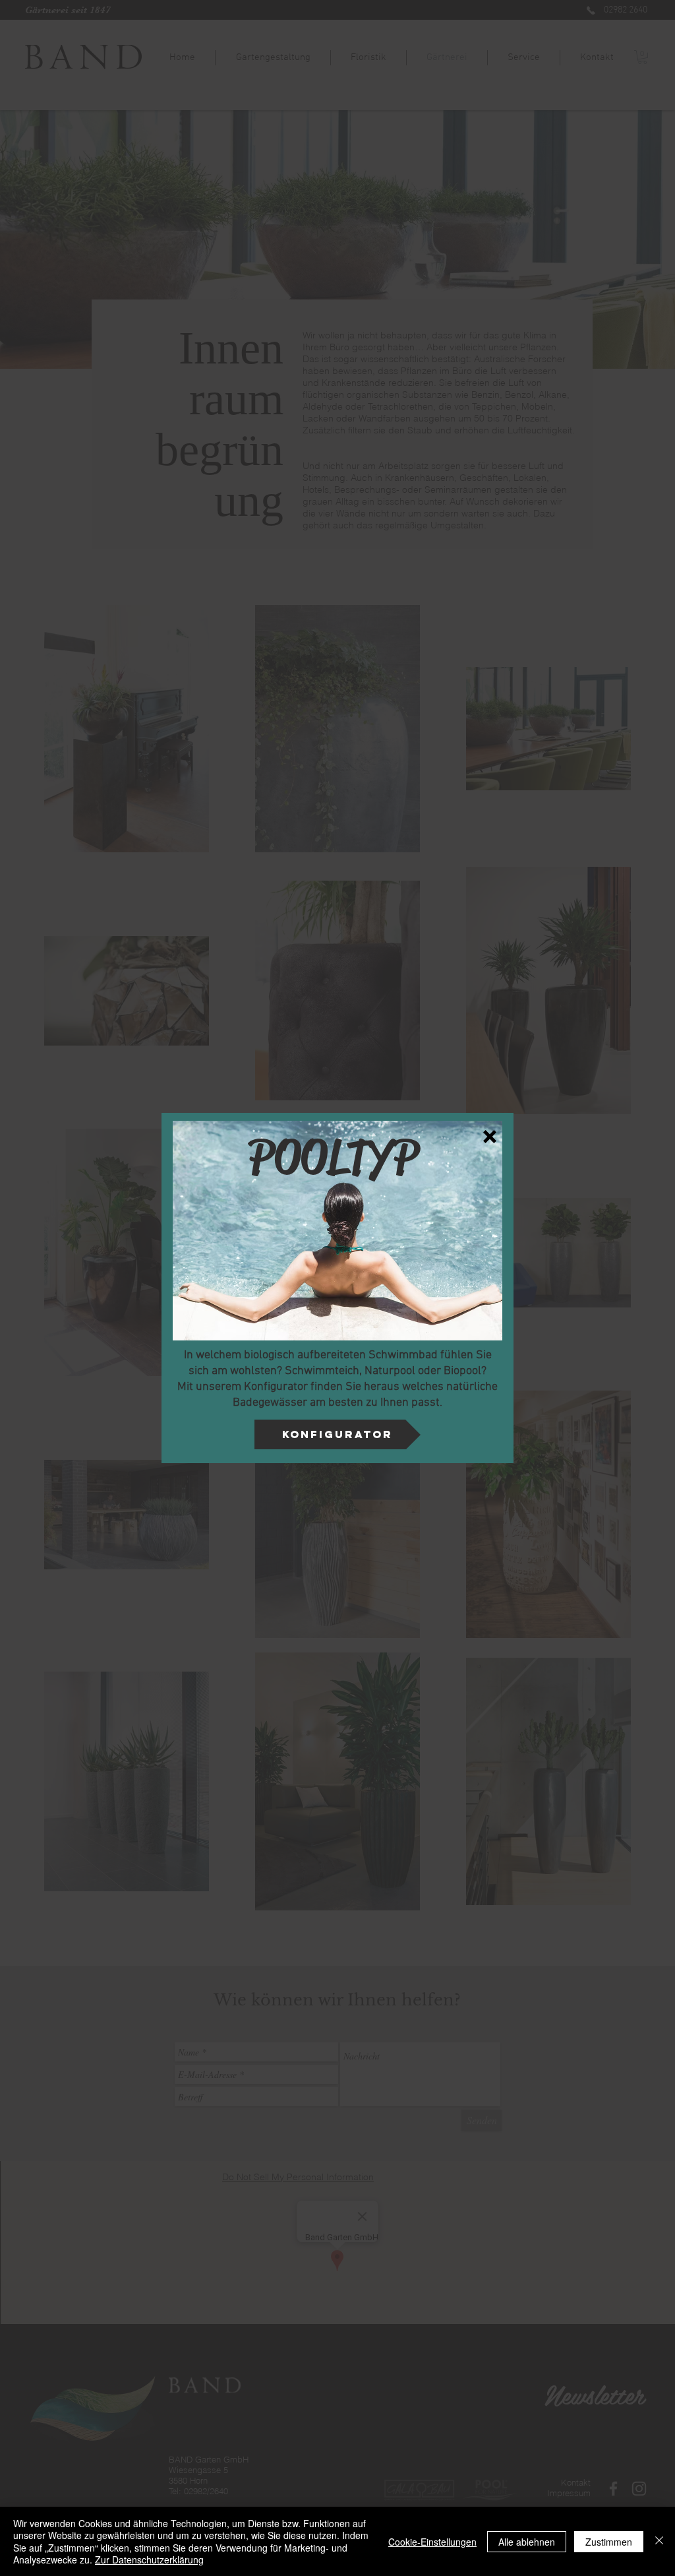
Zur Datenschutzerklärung (149, 2560)
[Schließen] (659, 2541)
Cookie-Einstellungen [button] (432, 2542)
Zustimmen (609, 2542)
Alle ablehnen (527, 2542)
